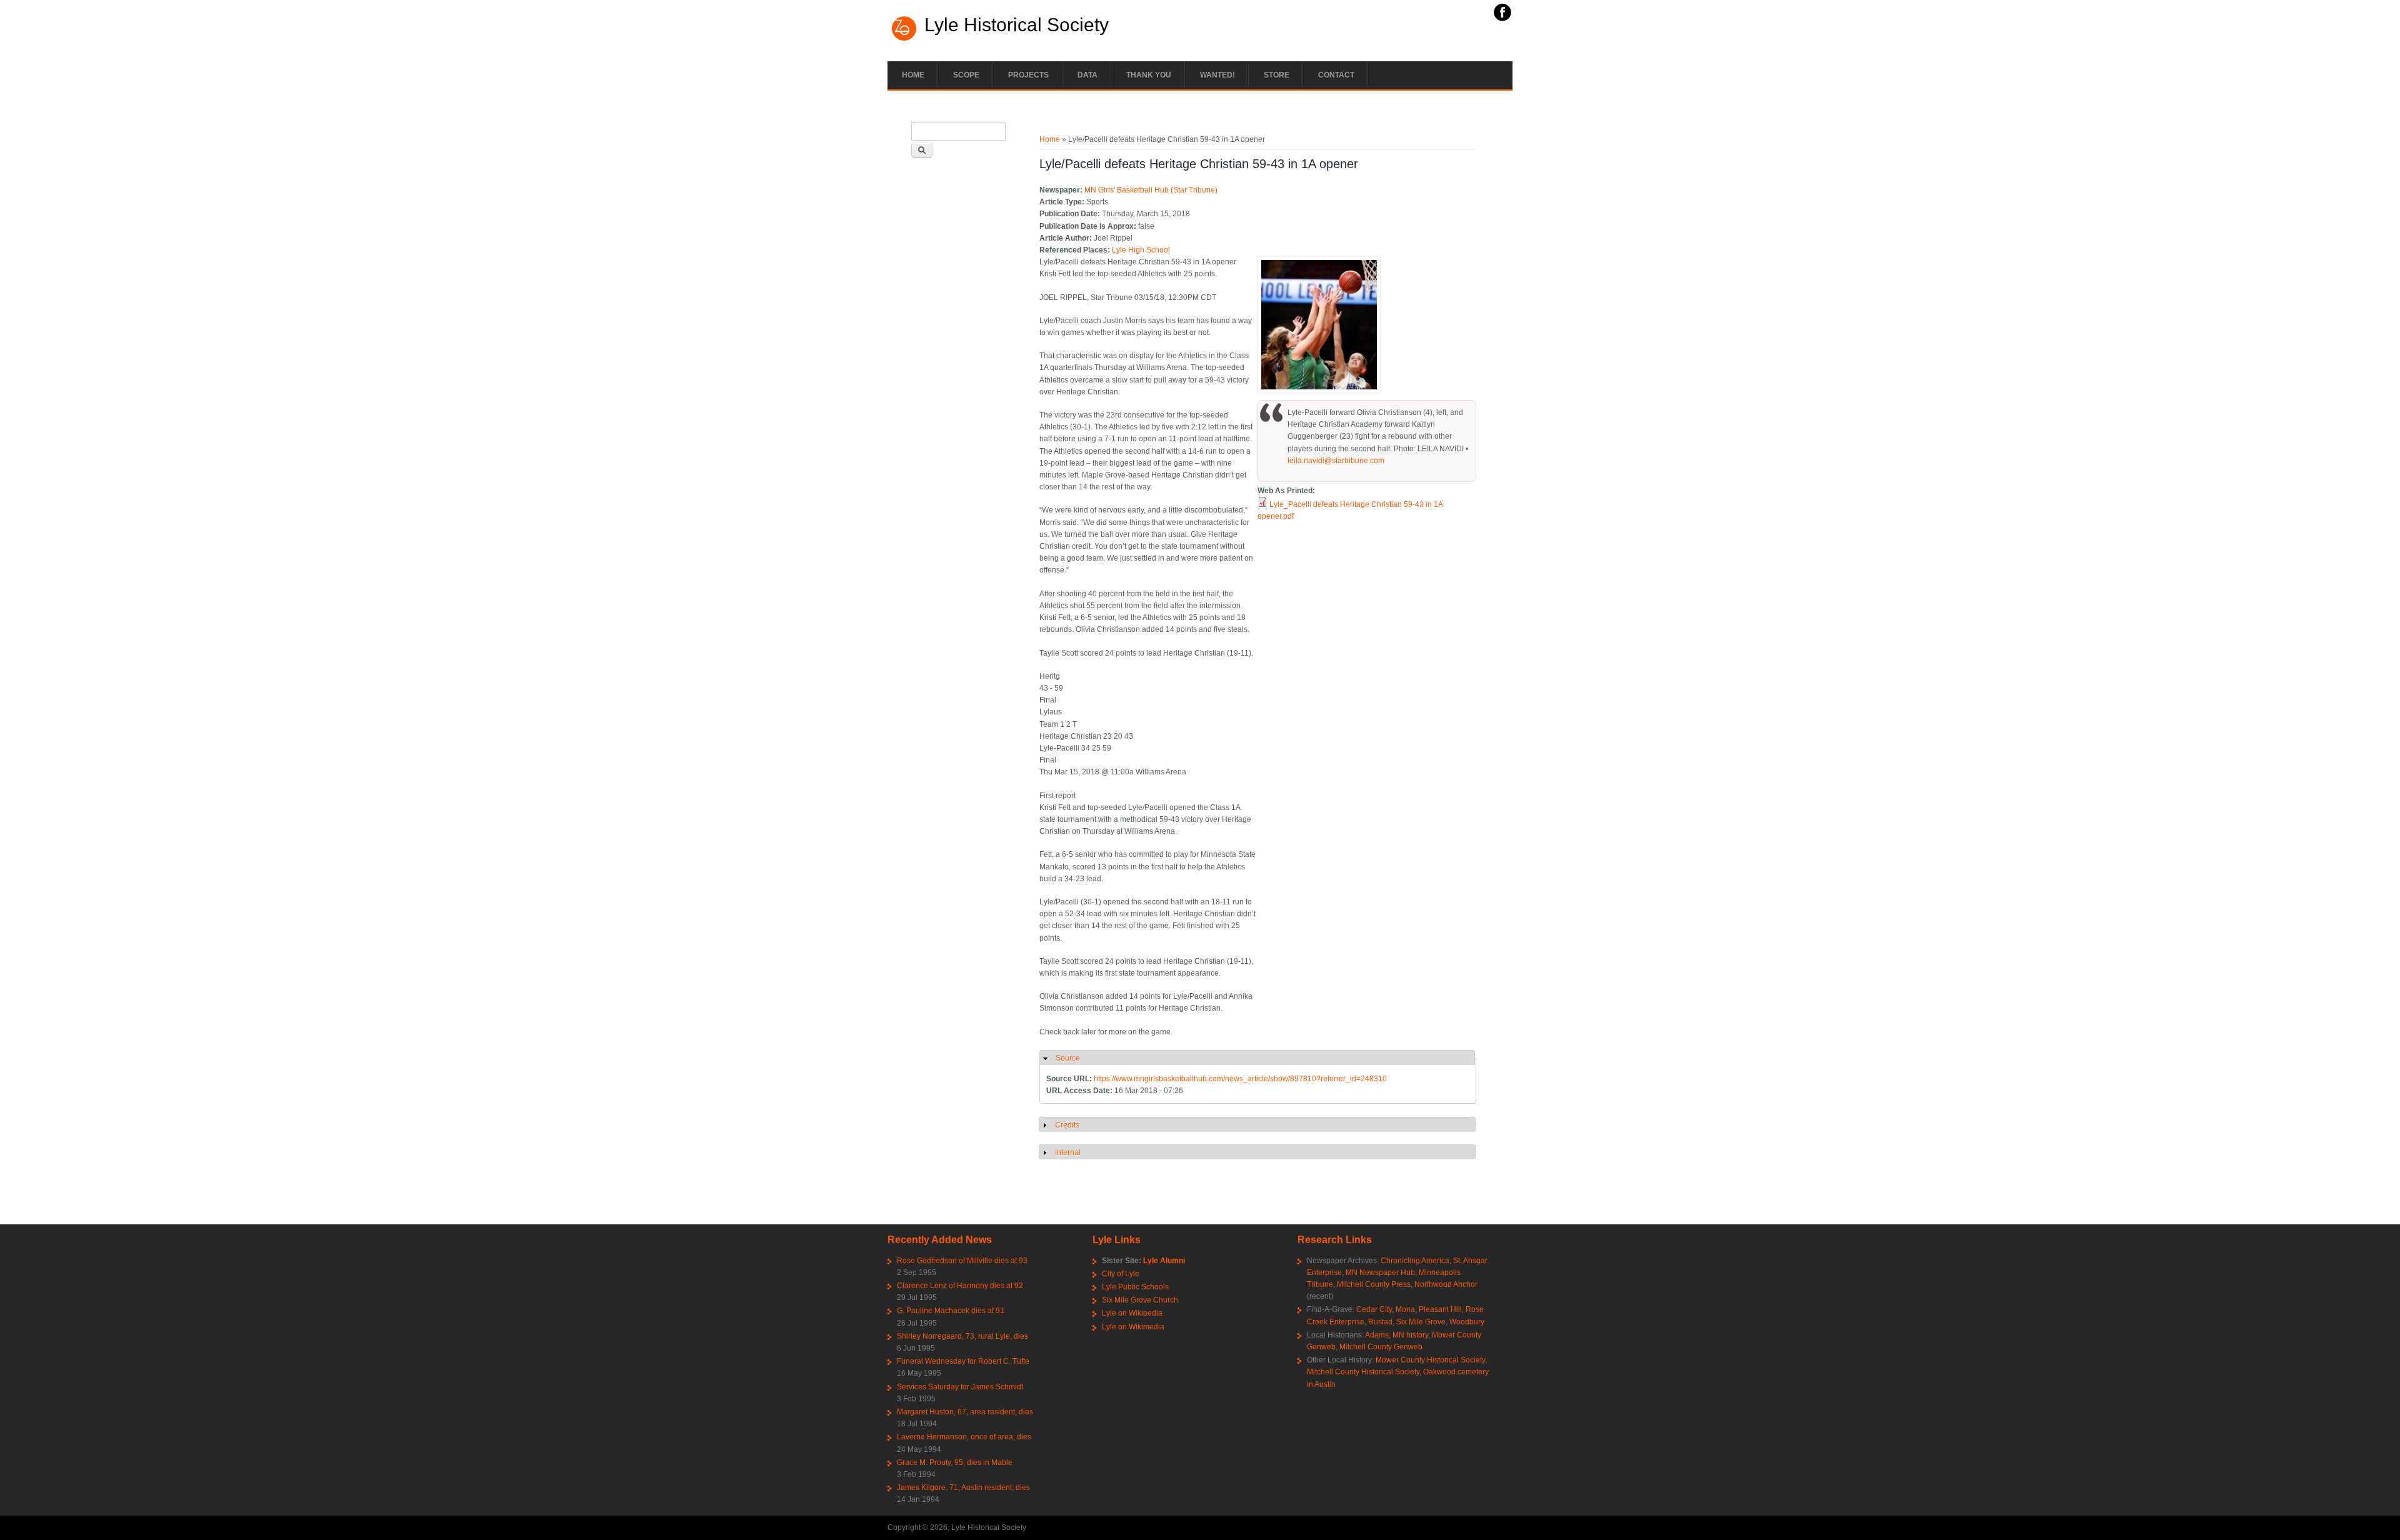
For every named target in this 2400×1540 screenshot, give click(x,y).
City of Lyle (1121, 1274)
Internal (1068, 1152)
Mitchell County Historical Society (1363, 1372)
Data (1087, 75)
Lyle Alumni (1164, 1261)
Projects (1028, 75)
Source (1068, 1058)
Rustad (1380, 1322)
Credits (1067, 1125)
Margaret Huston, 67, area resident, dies (965, 1412)
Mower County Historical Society (1430, 1360)
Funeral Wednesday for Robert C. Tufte (963, 1361)
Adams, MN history (1397, 1335)
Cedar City (1374, 1309)
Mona (1405, 1309)
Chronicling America (1415, 1261)
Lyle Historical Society (1017, 25)
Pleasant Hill (1440, 1309)
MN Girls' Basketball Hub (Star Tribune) (1151, 190)
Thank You (1149, 75)
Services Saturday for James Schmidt (960, 1387)
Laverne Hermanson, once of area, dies (964, 1437)
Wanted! (1217, 75)
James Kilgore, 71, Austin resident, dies (963, 1487)
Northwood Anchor (1446, 1284)
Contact (1336, 75)
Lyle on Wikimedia (1133, 1327)
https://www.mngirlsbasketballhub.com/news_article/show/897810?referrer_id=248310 (1240, 1079)
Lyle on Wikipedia (1132, 1313)
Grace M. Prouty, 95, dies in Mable (955, 1462)
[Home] (904, 39)
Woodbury (1467, 1322)
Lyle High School (1141, 250)
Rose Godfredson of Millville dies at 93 (962, 1261)
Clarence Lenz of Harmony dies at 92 (960, 1286)
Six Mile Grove (1421, 1322)
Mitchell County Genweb (1381, 1347)
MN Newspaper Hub (1380, 1272)
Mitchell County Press (1374, 1284)
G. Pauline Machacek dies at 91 (951, 1311)
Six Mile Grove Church (1140, 1300)
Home (913, 75)
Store (1277, 75)
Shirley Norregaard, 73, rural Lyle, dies (962, 1336)
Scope (966, 75)
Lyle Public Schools (1135, 1287)
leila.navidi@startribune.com (1336, 461)
